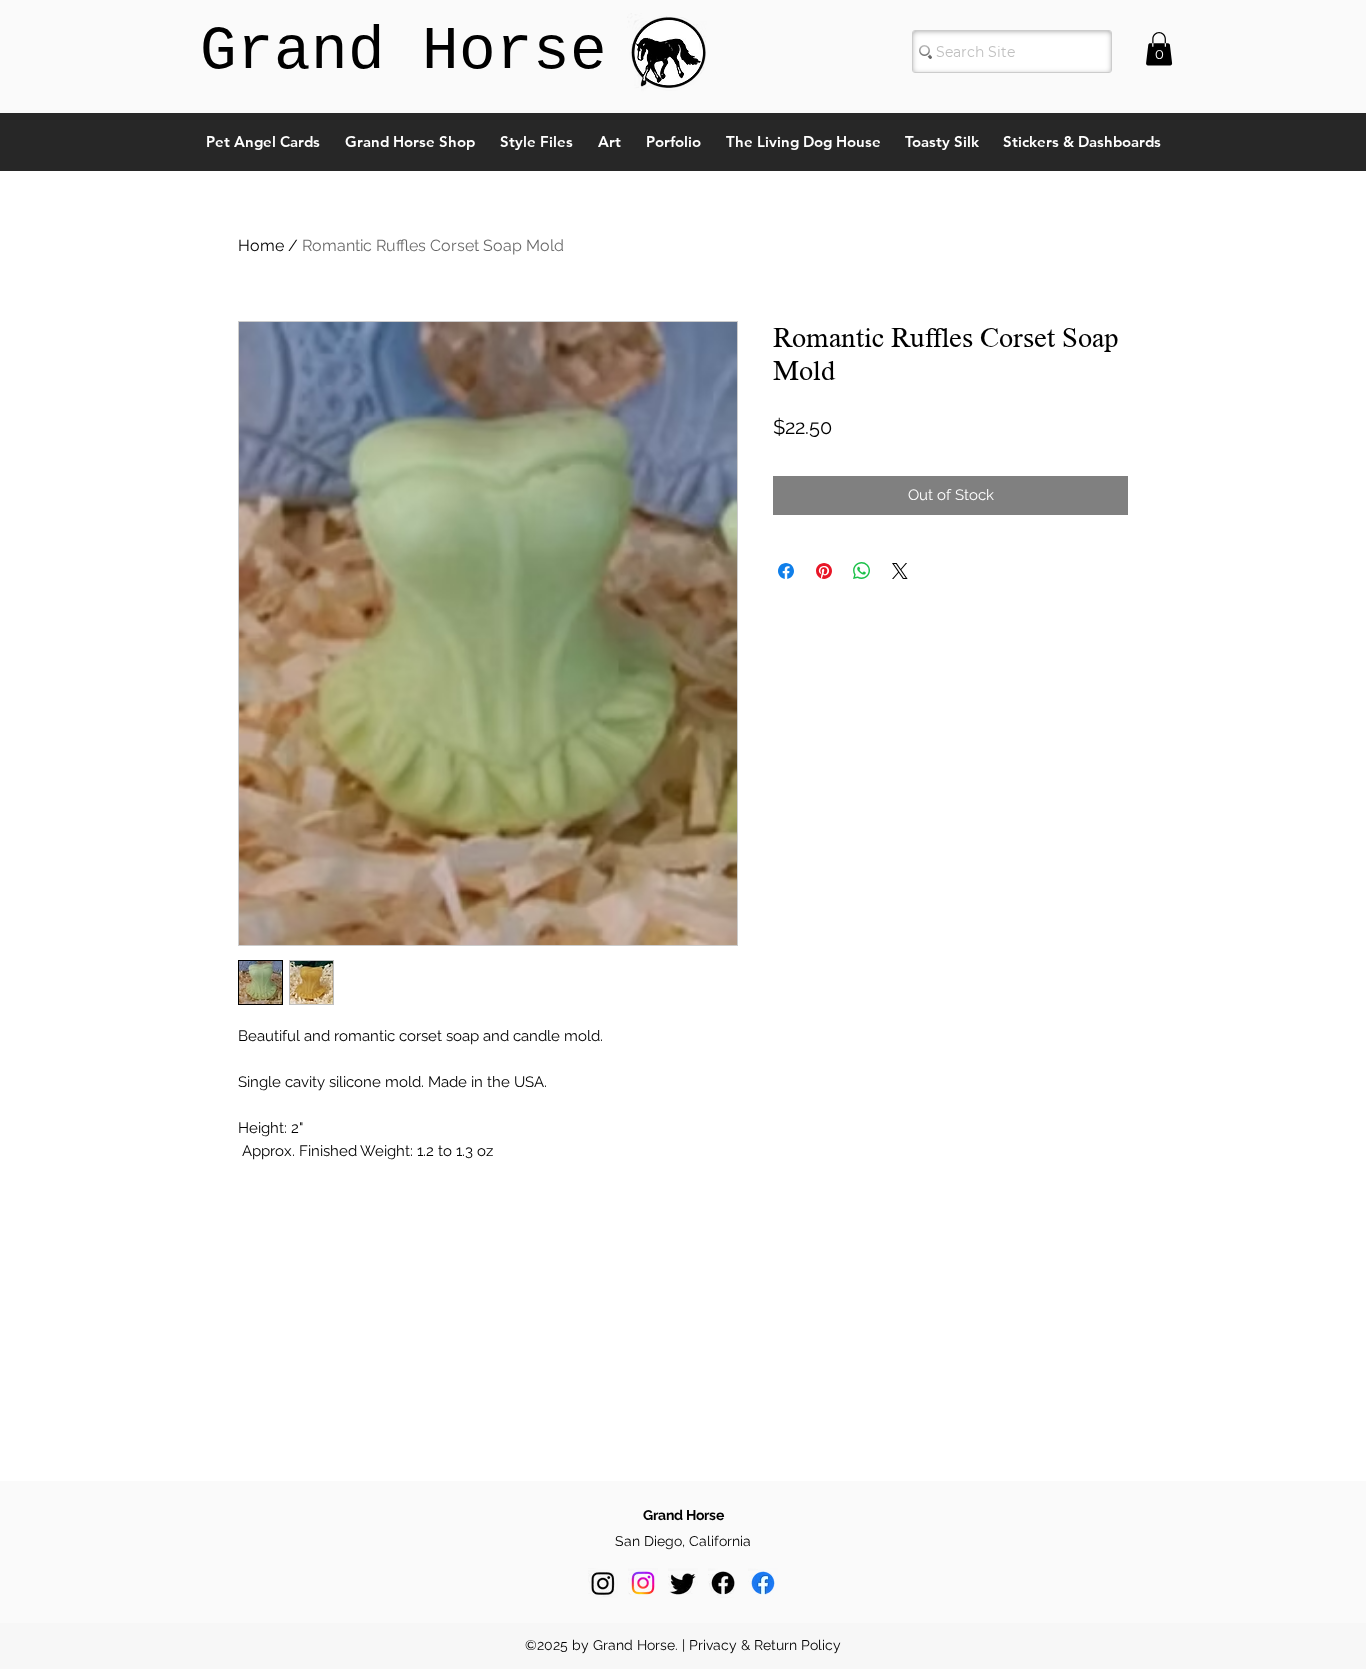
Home (261, 245)
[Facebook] (723, 1583)
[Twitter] (683, 1583)
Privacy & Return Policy (765, 1645)
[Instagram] (603, 1583)
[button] (1159, 48)
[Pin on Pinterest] (824, 571)
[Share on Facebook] (786, 571)
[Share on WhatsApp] (862, 571)
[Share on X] (900, 571)
